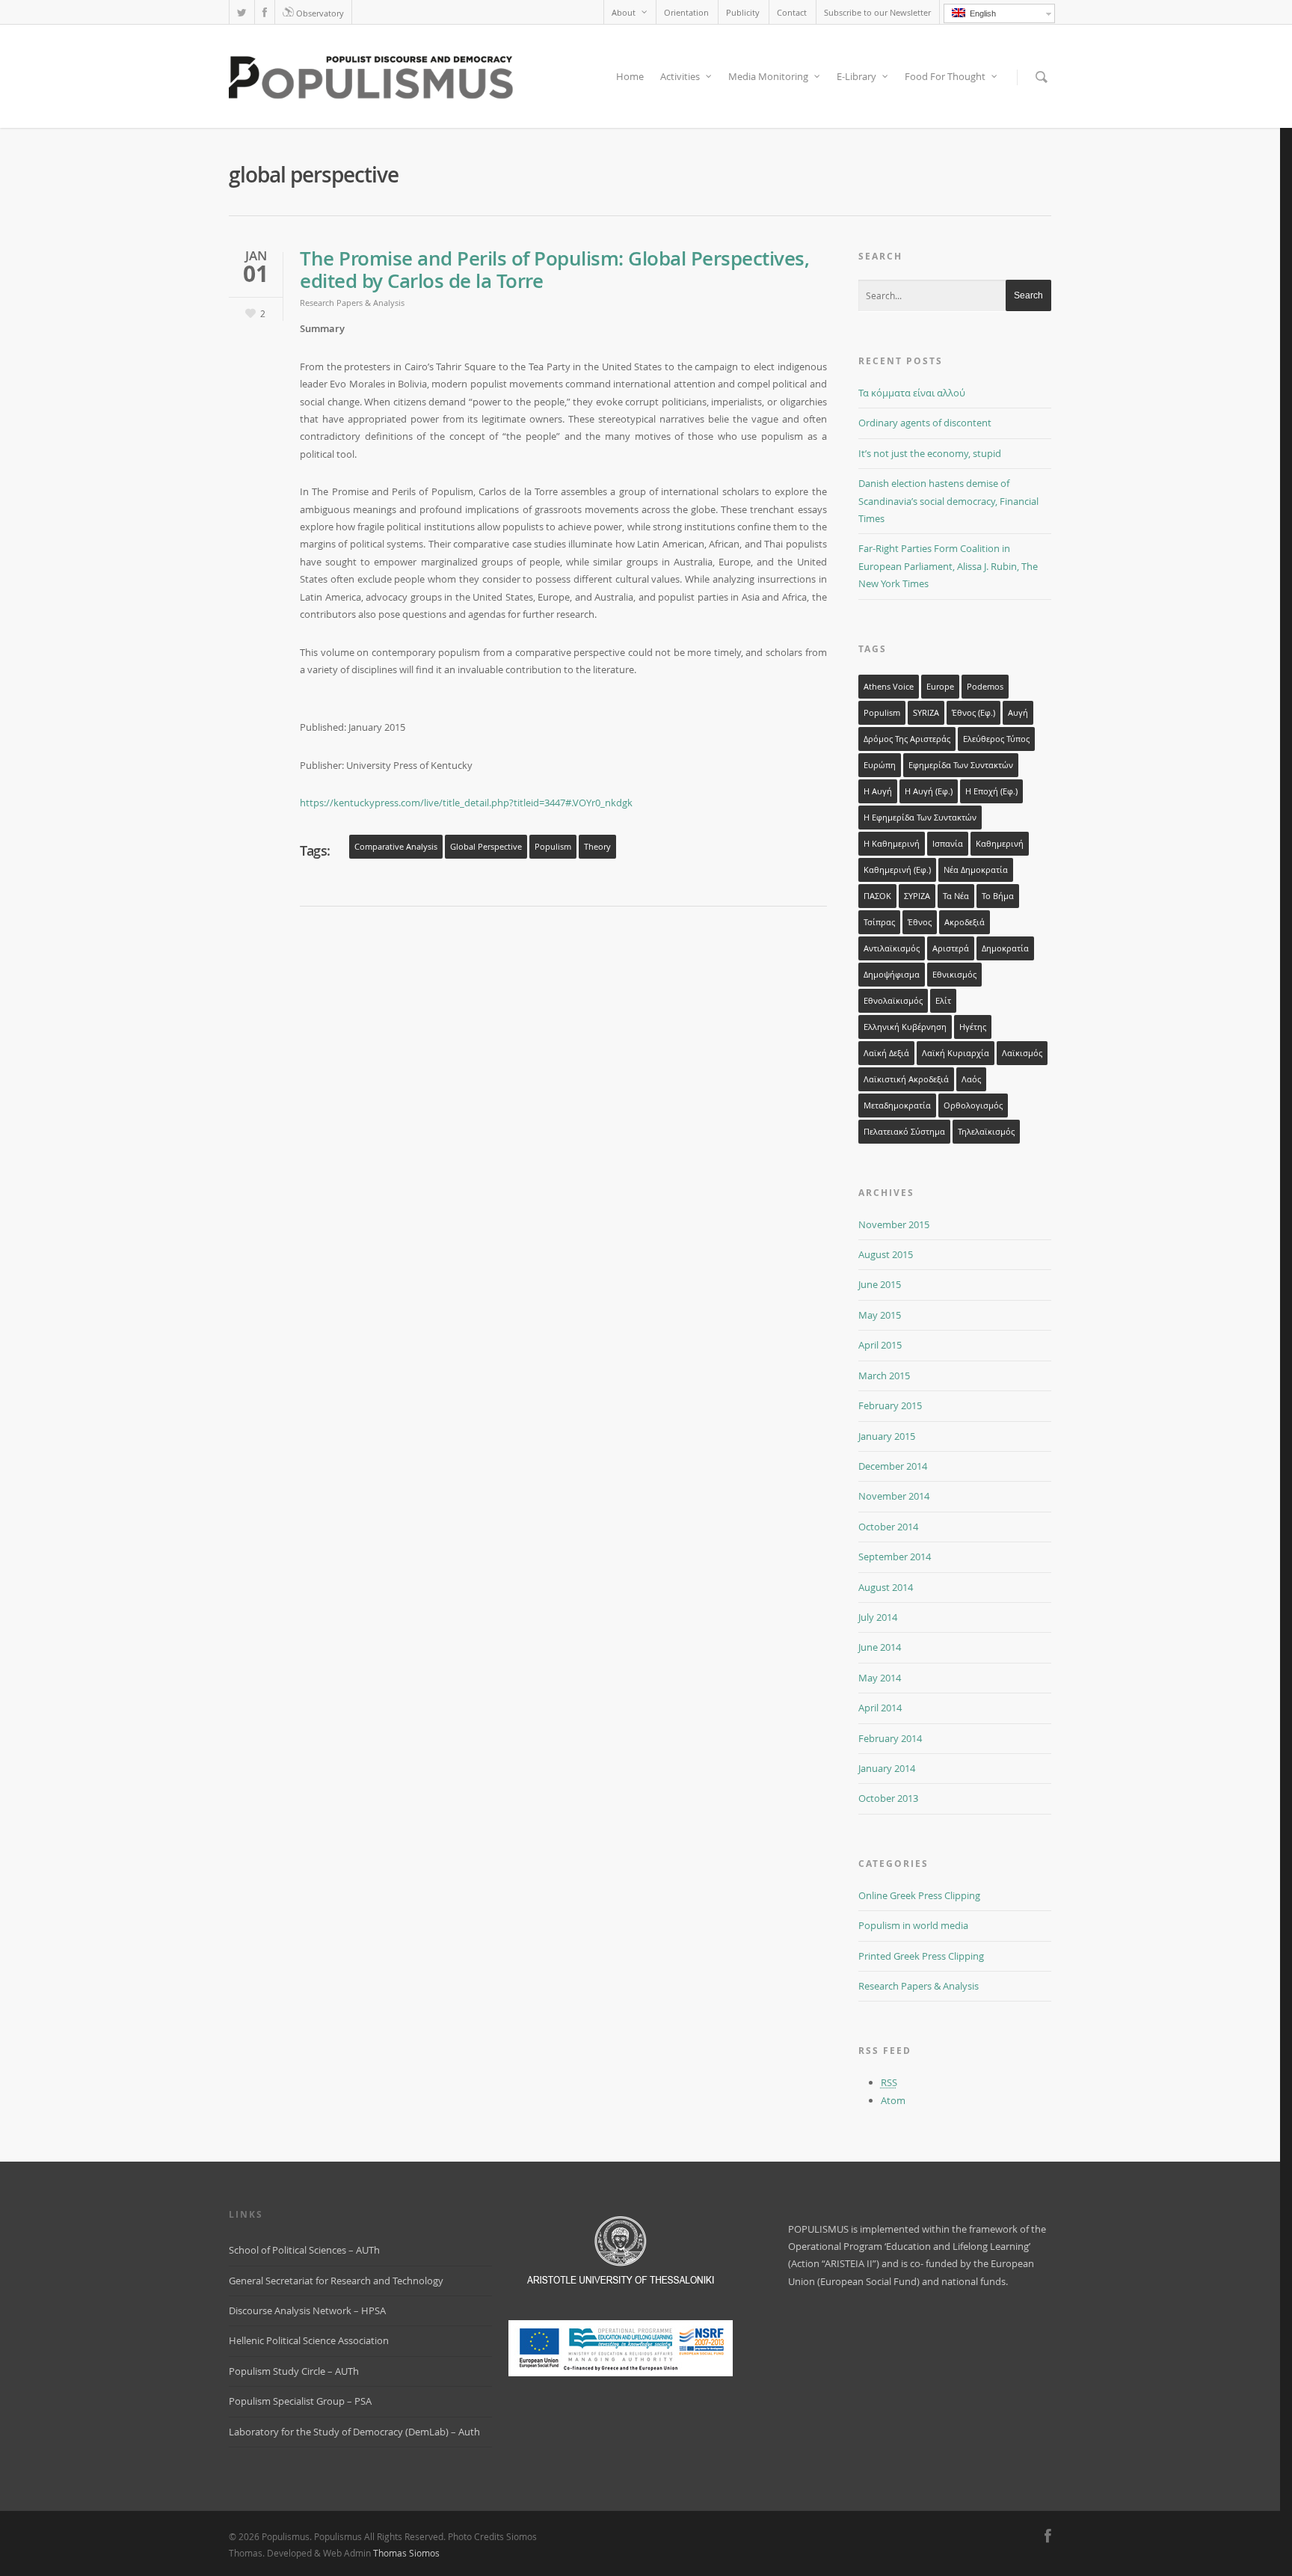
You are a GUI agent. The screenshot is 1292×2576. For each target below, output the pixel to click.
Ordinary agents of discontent (925, 423)
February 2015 (890, 1405)
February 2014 (890, 1738)
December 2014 (893, 1466)
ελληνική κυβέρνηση (905, 1027)
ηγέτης (973, 1027)
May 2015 (880, 1315)
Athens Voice (889, 687)
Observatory (319, 13)
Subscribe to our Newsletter (877, 12)
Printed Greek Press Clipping (921, 1956)
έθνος (920, 922)
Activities (680, 76)
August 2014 (886, 1587)
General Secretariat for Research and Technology (336, 2281)
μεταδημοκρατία (897, 1105)
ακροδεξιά (965, 922)
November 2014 (894, 1496)
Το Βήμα (998, 896)
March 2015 (884, 1376)
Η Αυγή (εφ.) (929, 791)
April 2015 (880, 1345)
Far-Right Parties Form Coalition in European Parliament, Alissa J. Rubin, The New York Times (948, 566)
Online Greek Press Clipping (919, 1895)
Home (630, 76)
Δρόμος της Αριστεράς (907, 739)
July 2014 (878, 1617)
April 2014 (880, 1708)
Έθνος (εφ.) (973, 713)
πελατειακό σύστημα (904, 1132)
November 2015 (894, 1224)
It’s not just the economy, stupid (930, 453)
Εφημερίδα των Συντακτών (961, 765)
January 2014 (887, 1768)
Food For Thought (945, 76)
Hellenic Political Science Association (309, 2340)
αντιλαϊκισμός (892, 948)
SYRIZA (926, 713)
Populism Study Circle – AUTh (294, 2371)
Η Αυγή (878, 791)
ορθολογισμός (973, 1105)
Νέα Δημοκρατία (976, 870)
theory (597, 847)
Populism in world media (913, 1925)
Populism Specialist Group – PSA (300, 2401)
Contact (792, 12)
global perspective (486, 847)
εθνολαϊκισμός (893, 1001)
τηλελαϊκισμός (986, 1132)
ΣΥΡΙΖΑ (917, 896)
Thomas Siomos (406, 2553)
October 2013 (888, 1798)
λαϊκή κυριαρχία (956, 1053)
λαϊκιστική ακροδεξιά (906, 1079)
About (624, 12)
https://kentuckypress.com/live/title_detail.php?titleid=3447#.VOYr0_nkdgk (466, 803)
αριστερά (951, 948)
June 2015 (880, 1284)
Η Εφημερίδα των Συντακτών (920, 818)
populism (553, 847)
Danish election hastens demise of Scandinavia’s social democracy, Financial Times (948, 501)
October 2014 (888, 1527)
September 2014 (895, 1557)
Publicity (743, 12)
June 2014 (880, 1647)
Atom (893, 2100)
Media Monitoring (768, 76)
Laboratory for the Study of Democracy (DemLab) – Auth (354, 2432)
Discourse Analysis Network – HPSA (307, 2310)
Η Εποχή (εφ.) (991, 791)
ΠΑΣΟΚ (877, 896)
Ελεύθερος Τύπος (996, 739)
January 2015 (887, 1436)
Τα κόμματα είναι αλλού (912, 393)
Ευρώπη (880, 765)
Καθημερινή (1000, 844)
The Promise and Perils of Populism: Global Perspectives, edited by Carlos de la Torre (554, 270)
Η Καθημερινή (892, 844)
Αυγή (1018, 713)
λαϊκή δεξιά (886, 1053)
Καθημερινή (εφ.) (897, 870)
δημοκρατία (1005, 948)
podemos (985, 687)
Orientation (686, 12)
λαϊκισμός (1022, 1053)
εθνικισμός (954, 975)
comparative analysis (396, 847)
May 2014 (880, 1678)
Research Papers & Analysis (352, 303)
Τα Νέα (956, 896)
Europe (940, 687)
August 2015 (886, 1254)
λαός (971, 1079)
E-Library (856, 76)
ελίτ (943, 1001)
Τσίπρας (879, 922)
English (981, 13)
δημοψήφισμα (892, 975)
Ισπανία (948, 844)
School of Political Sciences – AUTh (304, 2250)
